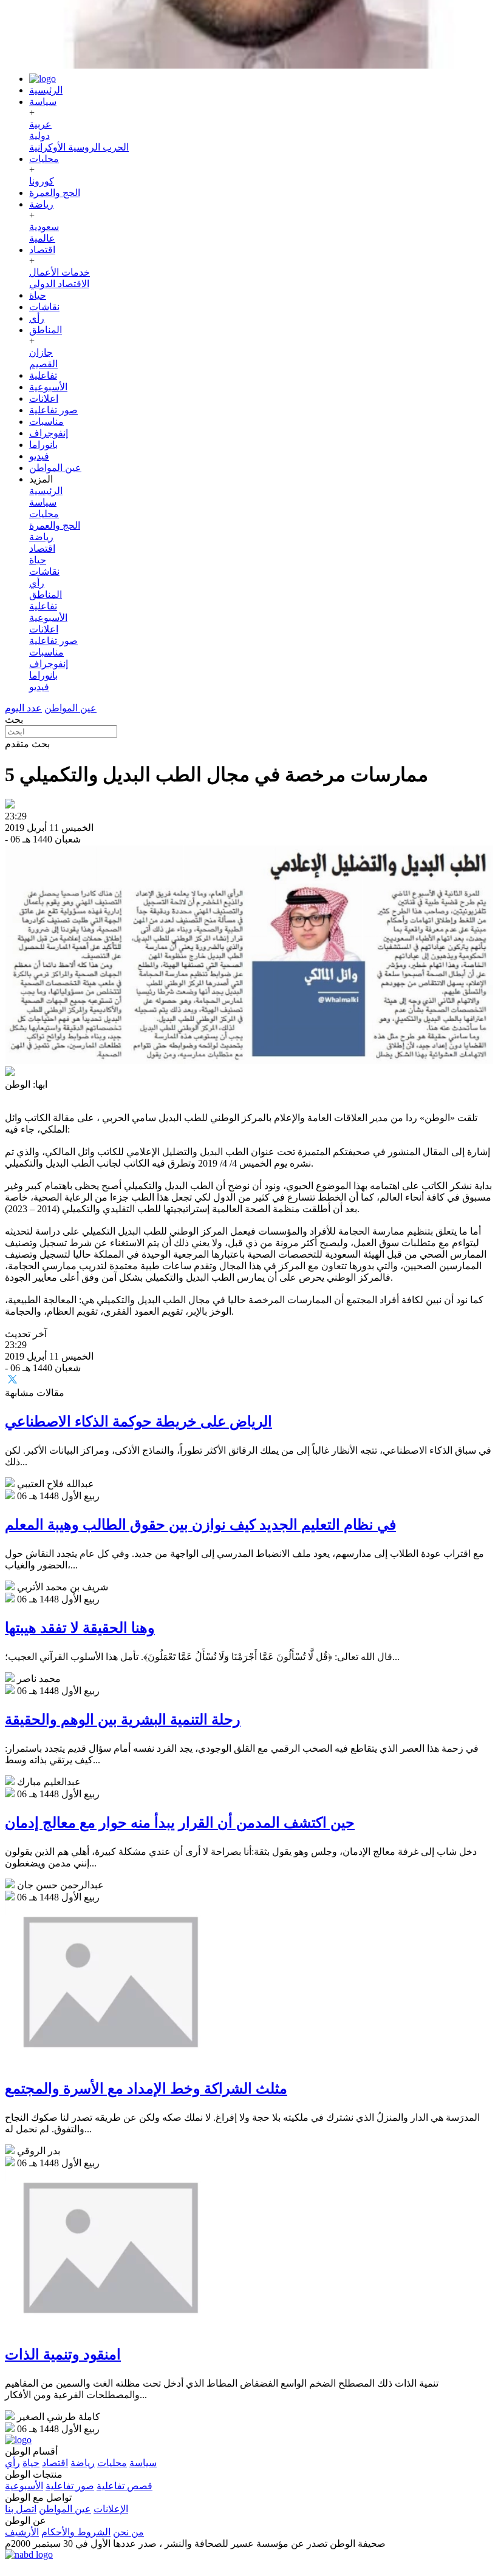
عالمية (42, 238)
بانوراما (43, 445)
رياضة (41, 204)
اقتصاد (42, 250)
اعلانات (44, 398)
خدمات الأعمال (60, 272)
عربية (40, 124)
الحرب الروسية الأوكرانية (79, 147)
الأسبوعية (48, 387)
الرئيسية (46, 90)
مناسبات (46, 422)
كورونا (42, 181)
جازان (41, 352)
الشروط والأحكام (76, 2532)
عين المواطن (55, 468)
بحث (14, 720)
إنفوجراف (49, 433)
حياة (38, 295)
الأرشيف (22, 2532)
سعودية (44, 227)
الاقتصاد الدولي (59, 284)
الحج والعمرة (55, 193)
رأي (37, 318)
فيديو (39, 456)
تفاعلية (43, 375)
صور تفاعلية (53, 410)
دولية (39, 136)
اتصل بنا (21, 2509)
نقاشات (44, 307)
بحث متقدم (27, 744)
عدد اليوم (23, 708)
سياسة (43, 102)
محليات (44, 159)
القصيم (43, 364)
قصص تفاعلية (124, 2486)
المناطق (46, 330)
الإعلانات (111, 2509)
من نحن (128, 2532)
